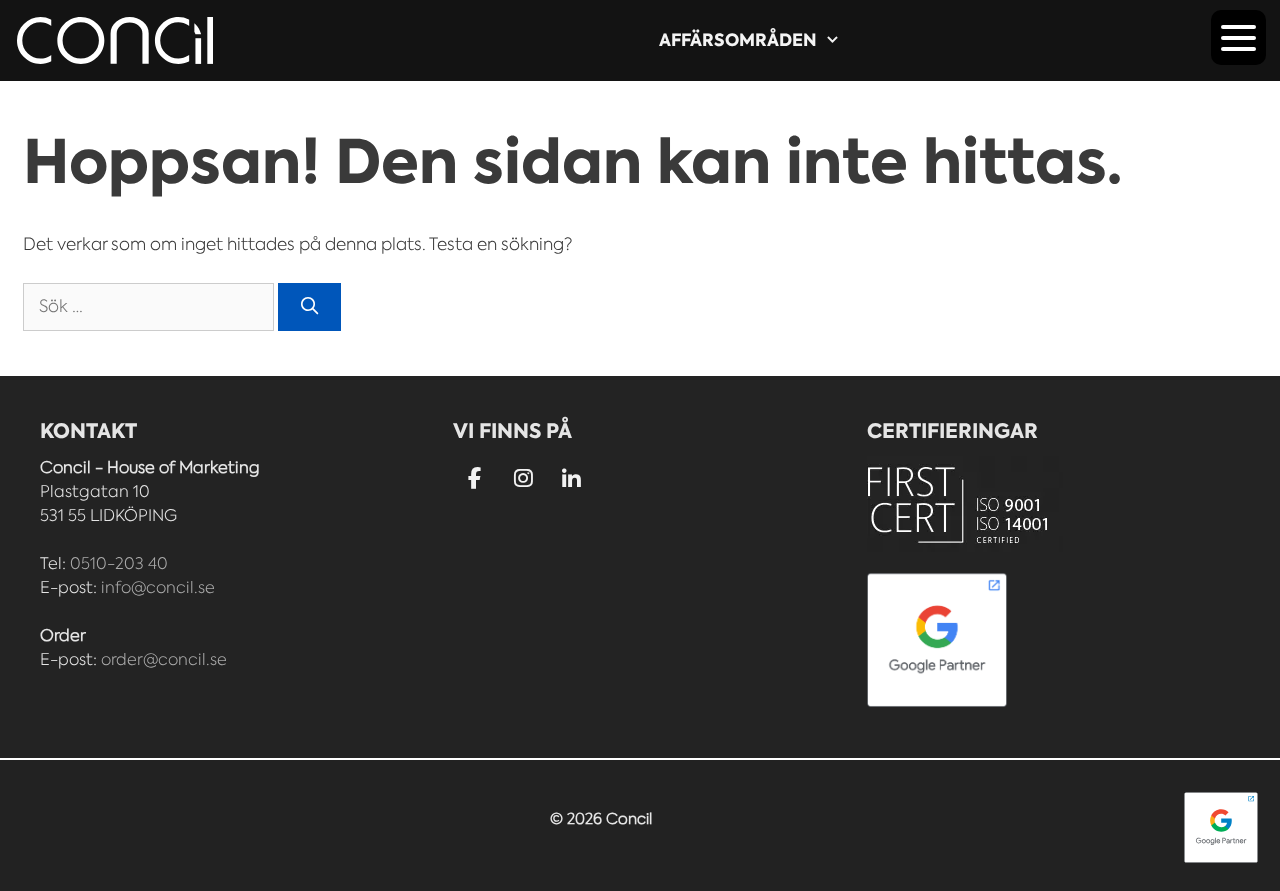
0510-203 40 (119, 563)
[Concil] (115, 40)
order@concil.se (164, 659)
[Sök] (310, 307)
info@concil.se (158, 587)
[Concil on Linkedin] (572, 480)
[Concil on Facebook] (474, 479)
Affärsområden (738, 40)
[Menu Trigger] (1238, 37)
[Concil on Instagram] (523, 479)
